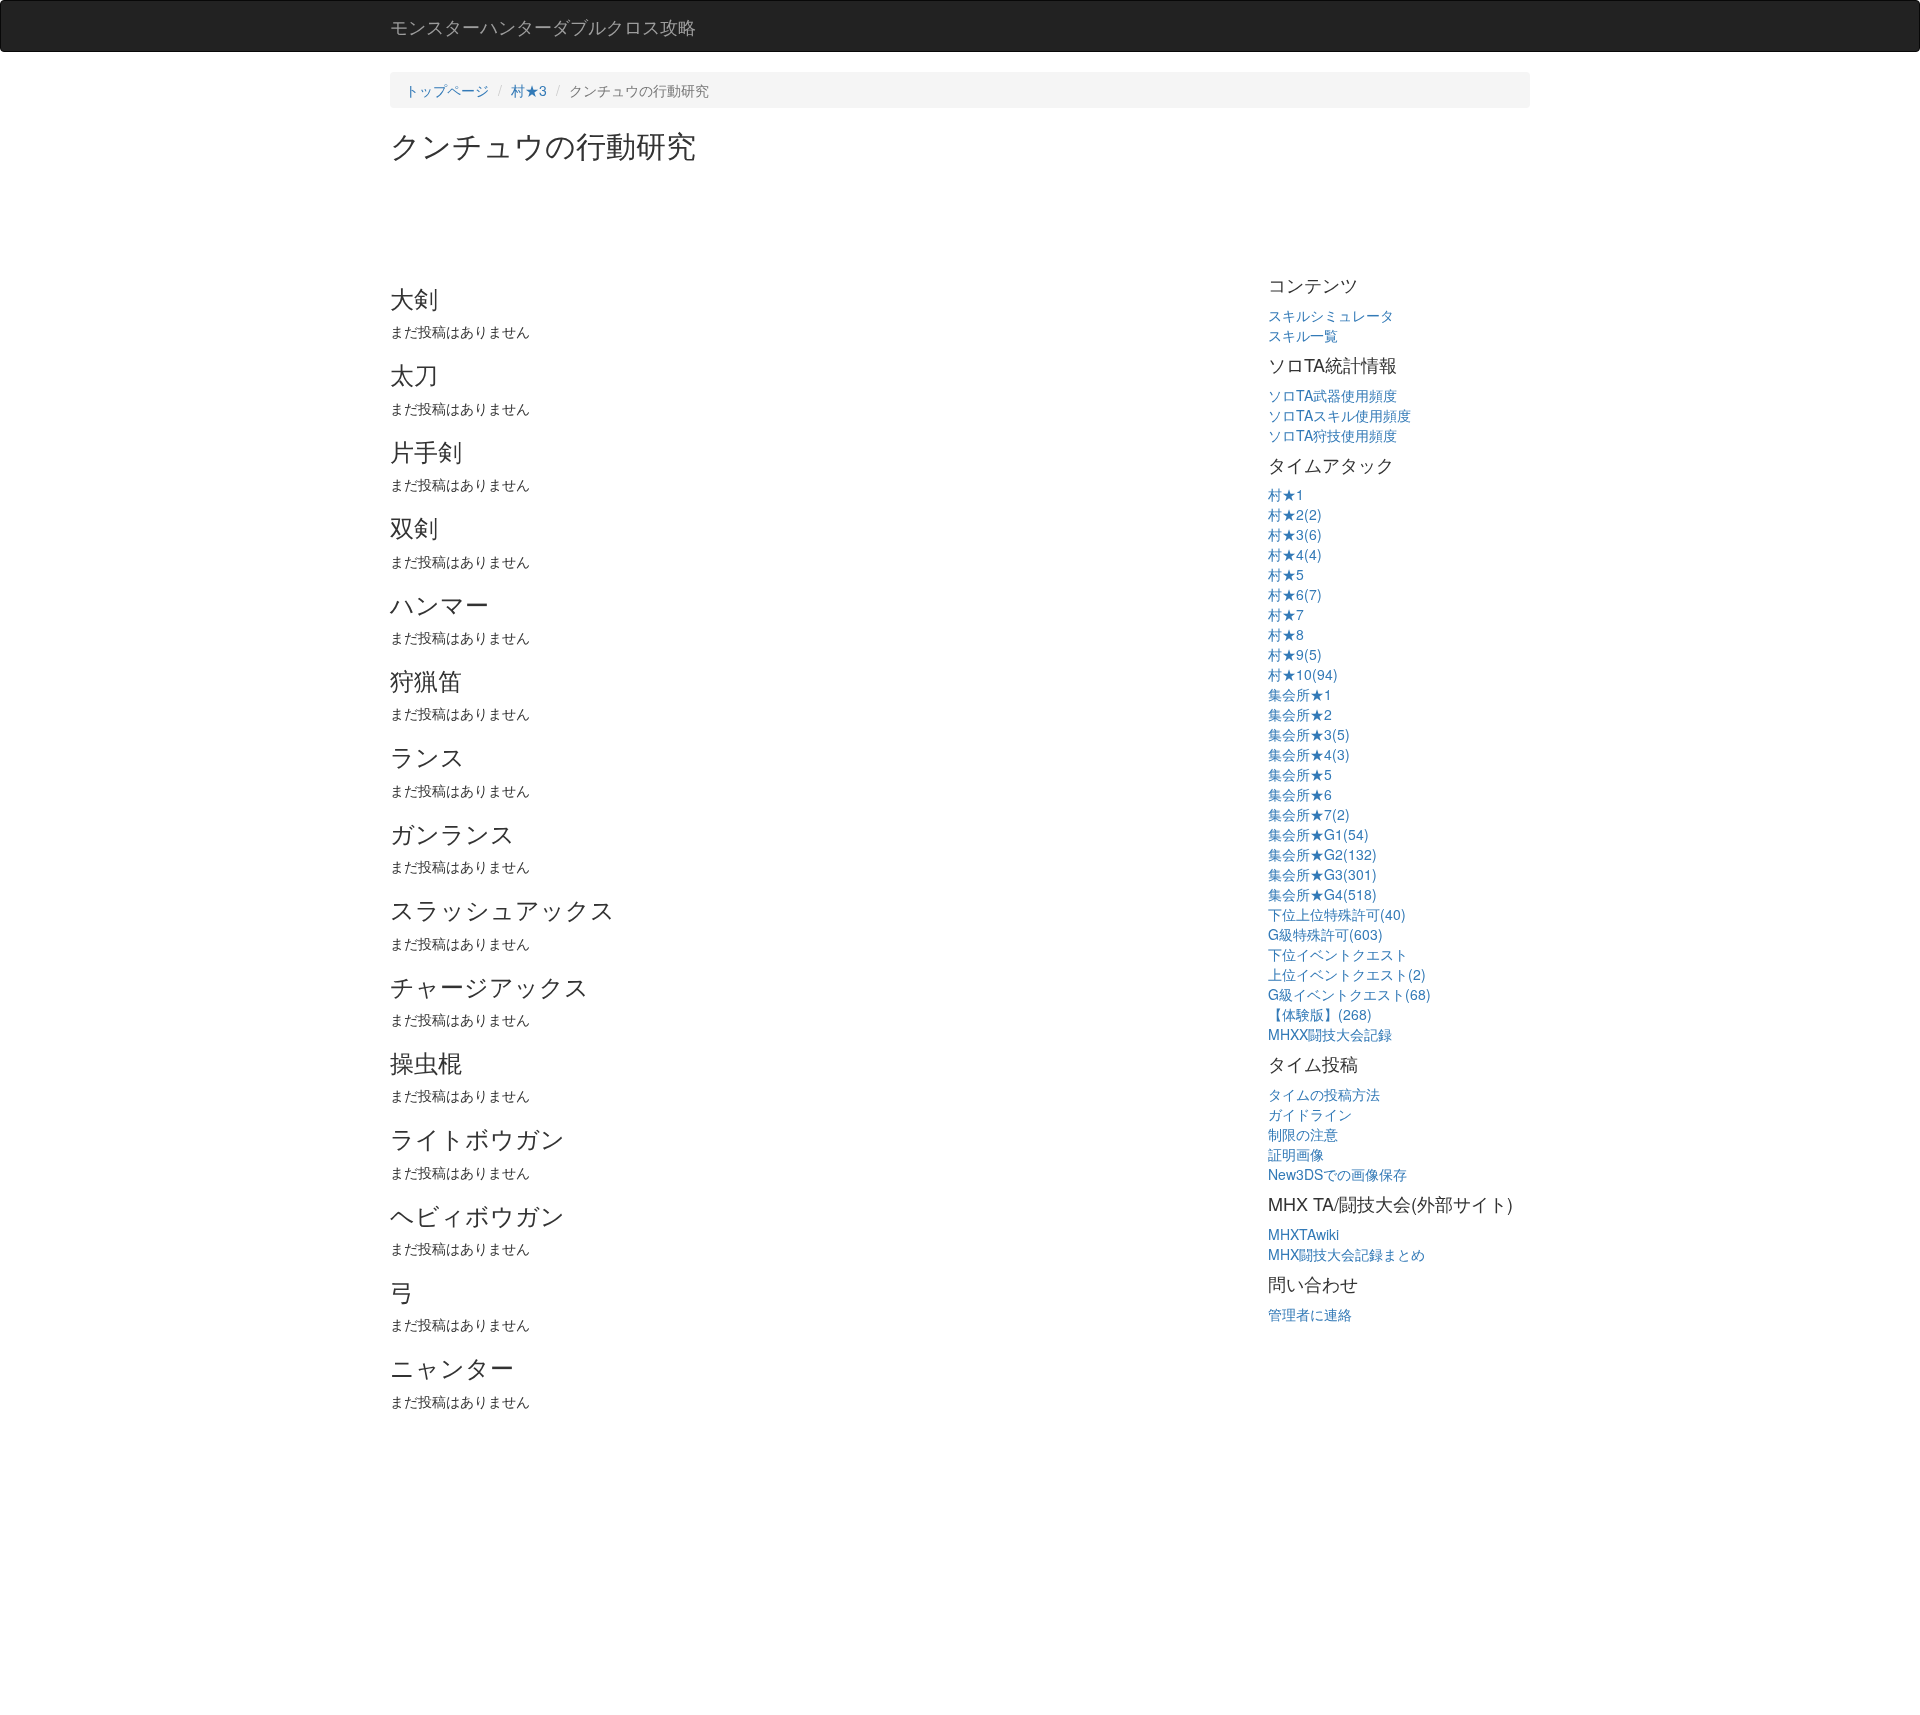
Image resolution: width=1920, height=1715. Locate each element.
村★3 (529, 90)
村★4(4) (1295, 554)
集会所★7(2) (1309, 814)
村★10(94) (1303, 674)
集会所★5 (1300, 774)
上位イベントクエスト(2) (1347, 974)
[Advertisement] (754, 216)
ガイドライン (1310, 1114)
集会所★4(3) (1309, 754)
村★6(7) (1295, 594)
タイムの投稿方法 (1324, 1094)
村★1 (1286, 494)
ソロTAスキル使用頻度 (1339, 415)
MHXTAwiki (1303, 1234)
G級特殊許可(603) (1325, 934)
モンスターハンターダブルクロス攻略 (543, 26)
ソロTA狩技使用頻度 (1332, 435)
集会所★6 (1300, 794)
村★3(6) (1295, 534)
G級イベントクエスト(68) (1349, 994)
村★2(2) (1295, 514)
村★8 (1286, 634)
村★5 (1286, 574)
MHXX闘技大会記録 (1330, 1034)
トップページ (447, 90)
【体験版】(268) (1320, 1014)
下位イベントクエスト (1338, 954)
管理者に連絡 (1310, 1314)
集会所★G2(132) (1322, 854)
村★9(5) (1295, 654)
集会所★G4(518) (1322, 894)
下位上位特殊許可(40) (1337, 914)
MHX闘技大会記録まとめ (1346, 1254)
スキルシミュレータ (1331, 315)
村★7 (1286, 614)
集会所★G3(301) (1322, 874)
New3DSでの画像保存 (1337, 1174)
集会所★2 (1300, 714)
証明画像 (1296, 1154)
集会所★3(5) (1309, 734)
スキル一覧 (1303, 335)
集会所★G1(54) (1318, 834)
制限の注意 (1303, 1134)
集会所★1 (1300, 694)
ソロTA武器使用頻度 (1332, 395)
